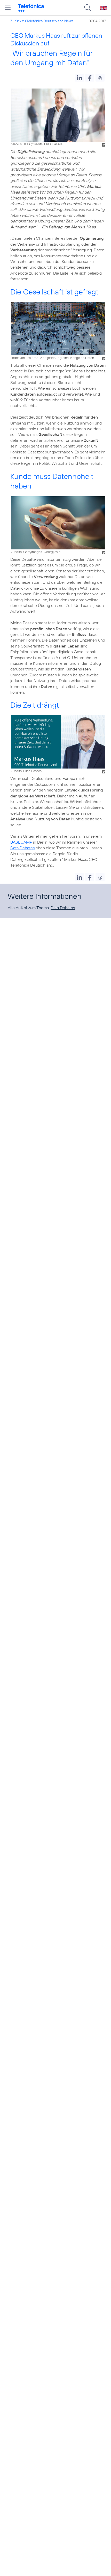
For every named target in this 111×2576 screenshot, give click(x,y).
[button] (79, 78)
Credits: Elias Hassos (47, 144)
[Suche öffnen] (88, 8)
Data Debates (22, 848)
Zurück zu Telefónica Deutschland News (42, 21)
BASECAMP (21, 842)
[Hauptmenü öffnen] (8, 8)
